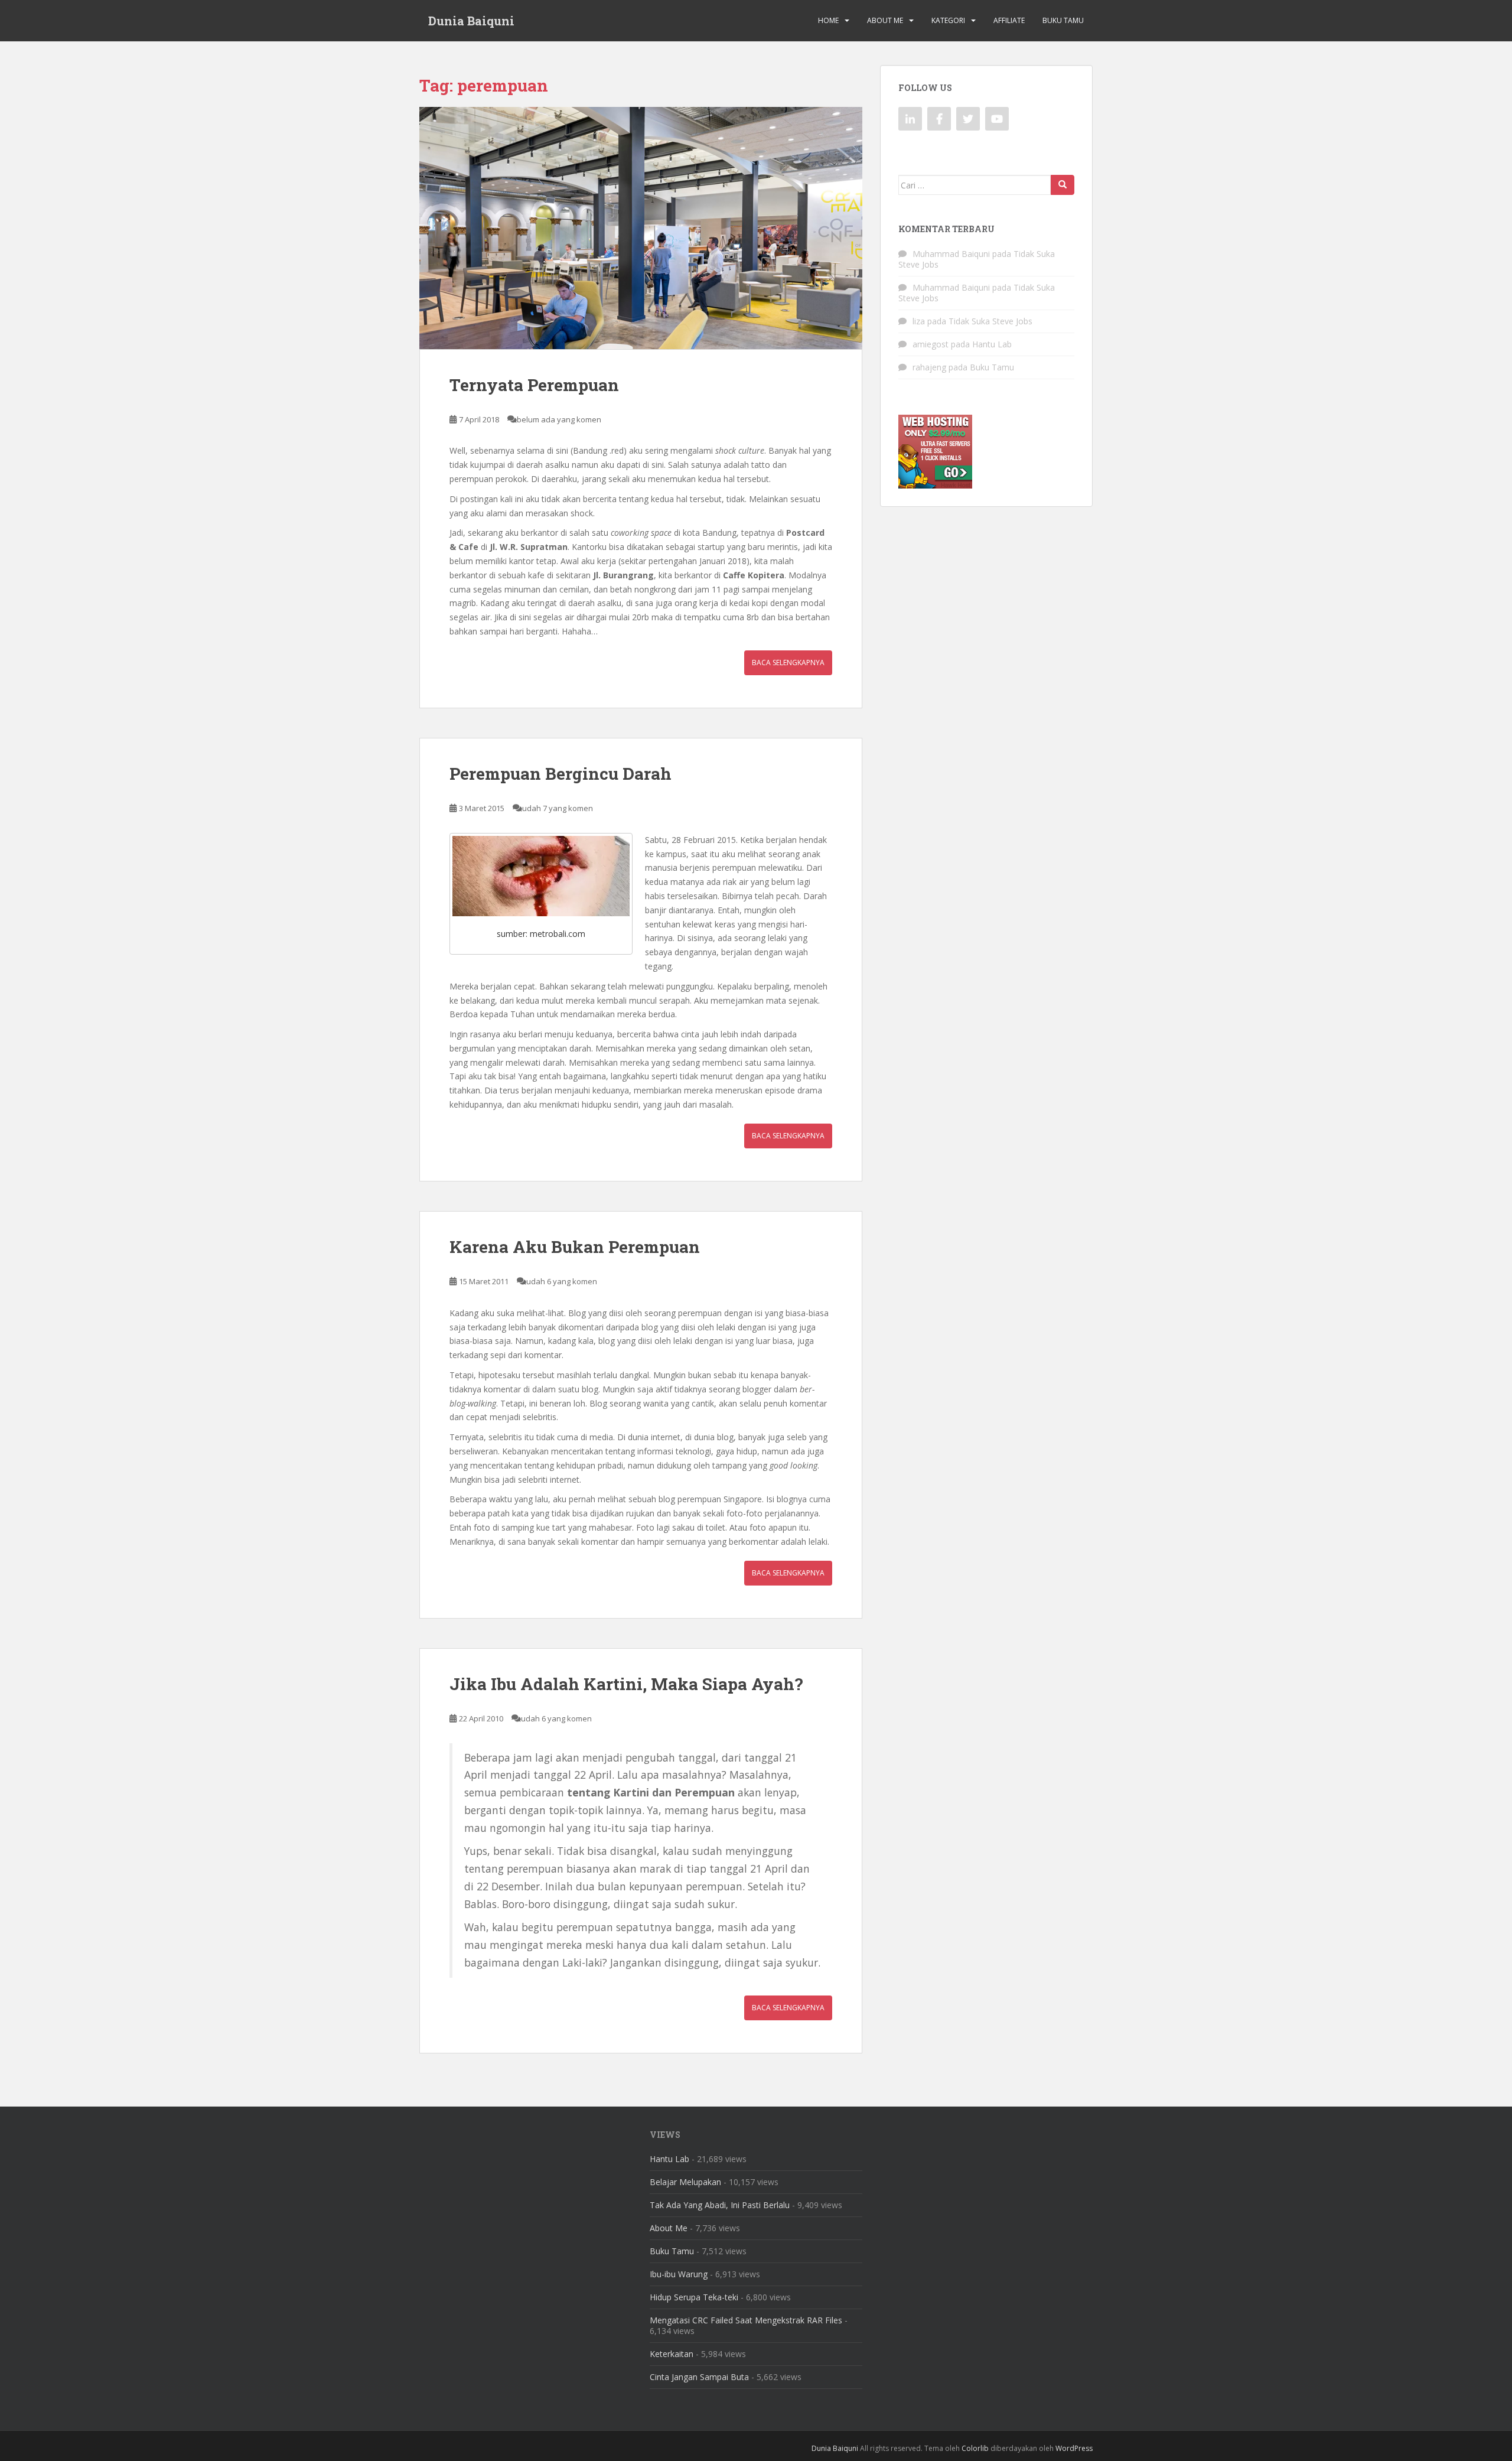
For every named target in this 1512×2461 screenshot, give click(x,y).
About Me (885, 20)
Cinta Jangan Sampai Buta (699, 2377)
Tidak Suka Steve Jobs (990, 321)
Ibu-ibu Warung (679, 2274)
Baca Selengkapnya (788, 663)
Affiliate (1009, 20)
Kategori (948, 20)
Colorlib (975, 2448)
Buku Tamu (1063, 20)
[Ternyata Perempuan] (641, 228)
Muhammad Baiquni (951, 254)
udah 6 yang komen (562, 1281)
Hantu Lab (992, 344)
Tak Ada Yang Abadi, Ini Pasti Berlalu (720, 2205)
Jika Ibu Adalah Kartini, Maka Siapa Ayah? (626, 1684)
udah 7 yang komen (558, 808)
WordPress (1074, 2448)
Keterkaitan (672, 2354)
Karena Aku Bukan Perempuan (575, 1247)
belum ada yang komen (559, 419)
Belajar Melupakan (685, 2182)
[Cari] (1063, 185)
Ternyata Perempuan (534, 385)
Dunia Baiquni (471, 21)
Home (828, 20)
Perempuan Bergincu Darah (561, 774)
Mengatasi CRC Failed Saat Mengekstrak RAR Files (746, 2320)
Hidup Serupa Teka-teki (694, 2297)
